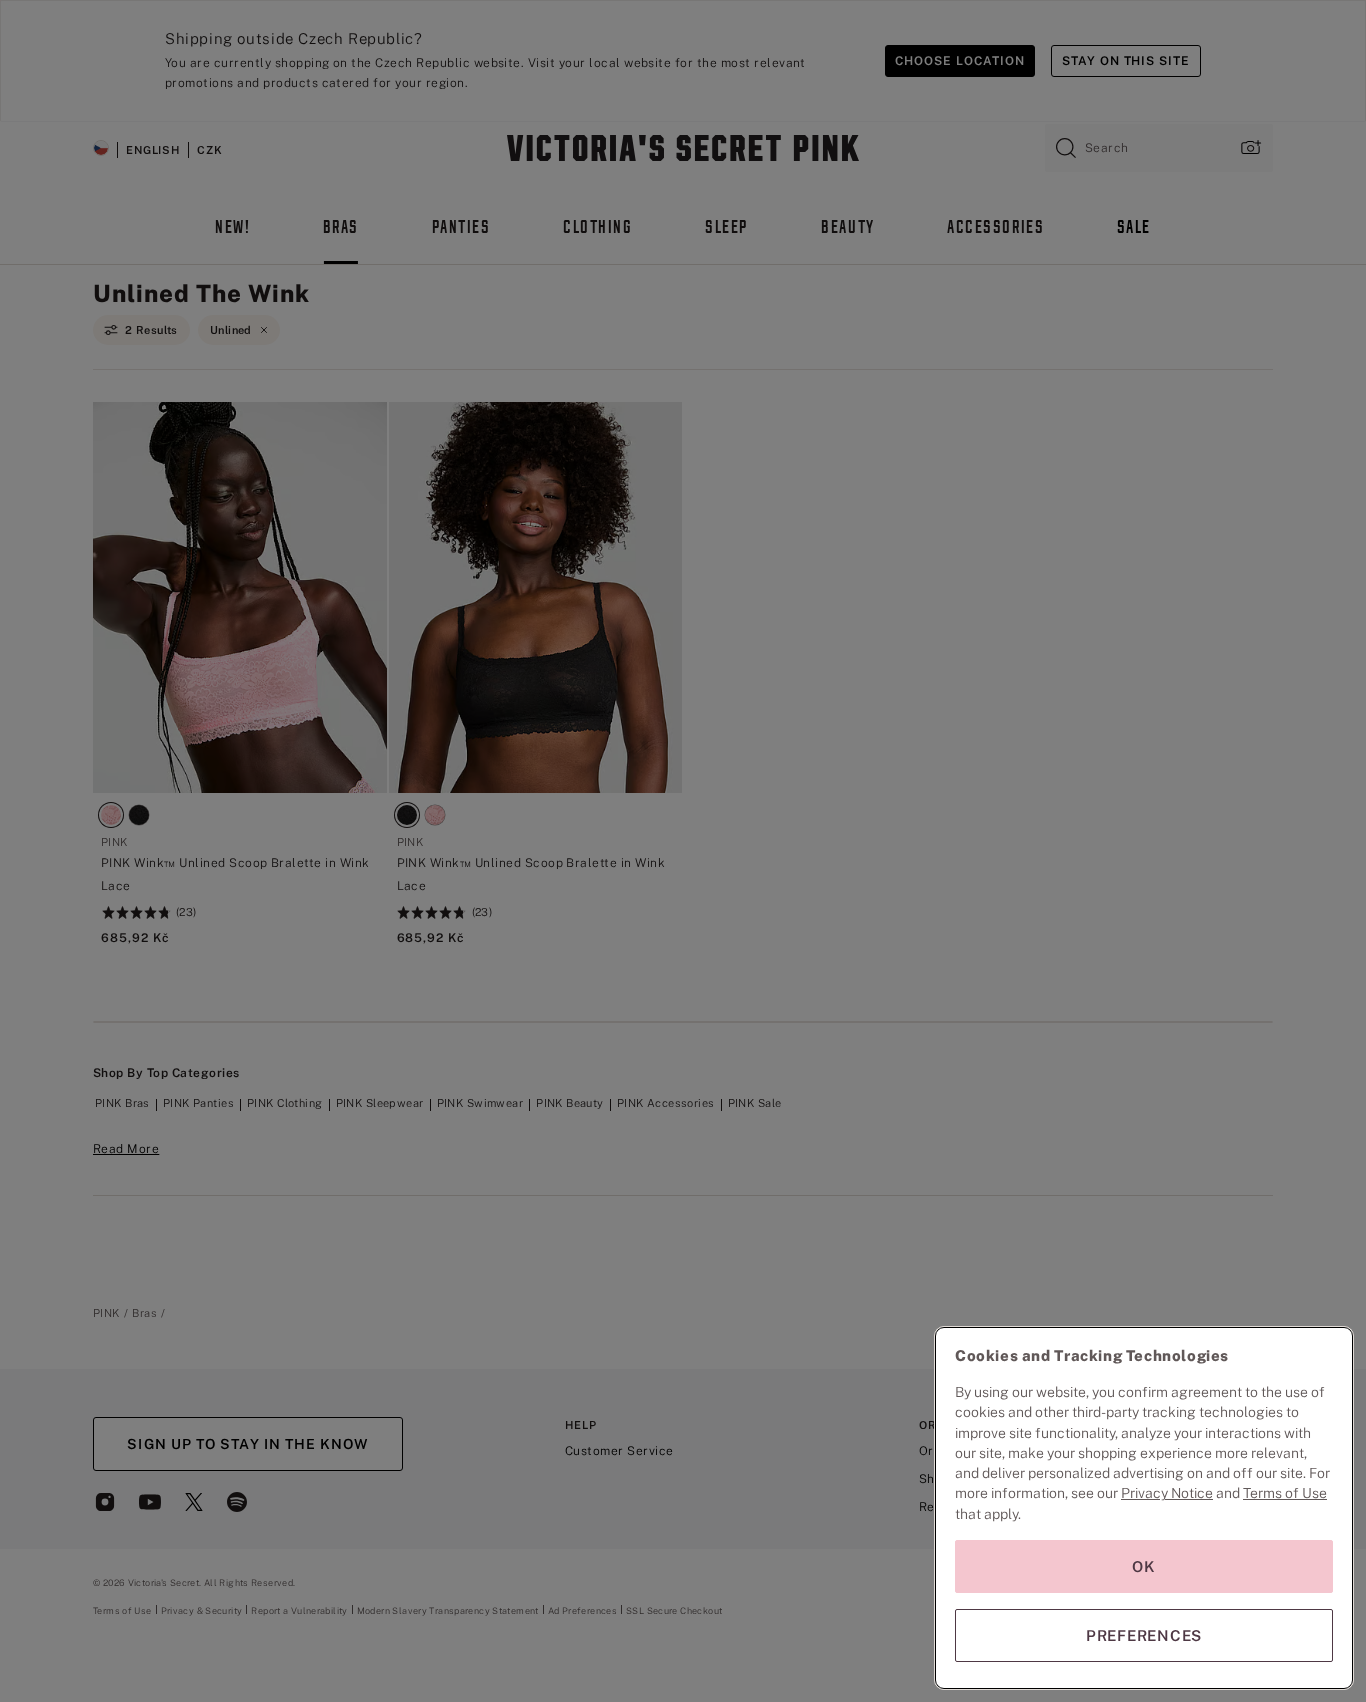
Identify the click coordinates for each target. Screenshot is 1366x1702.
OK (1144, 1566)
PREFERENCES (1144, 1635)
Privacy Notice (1167, 1493)
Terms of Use (1285, 1493)
